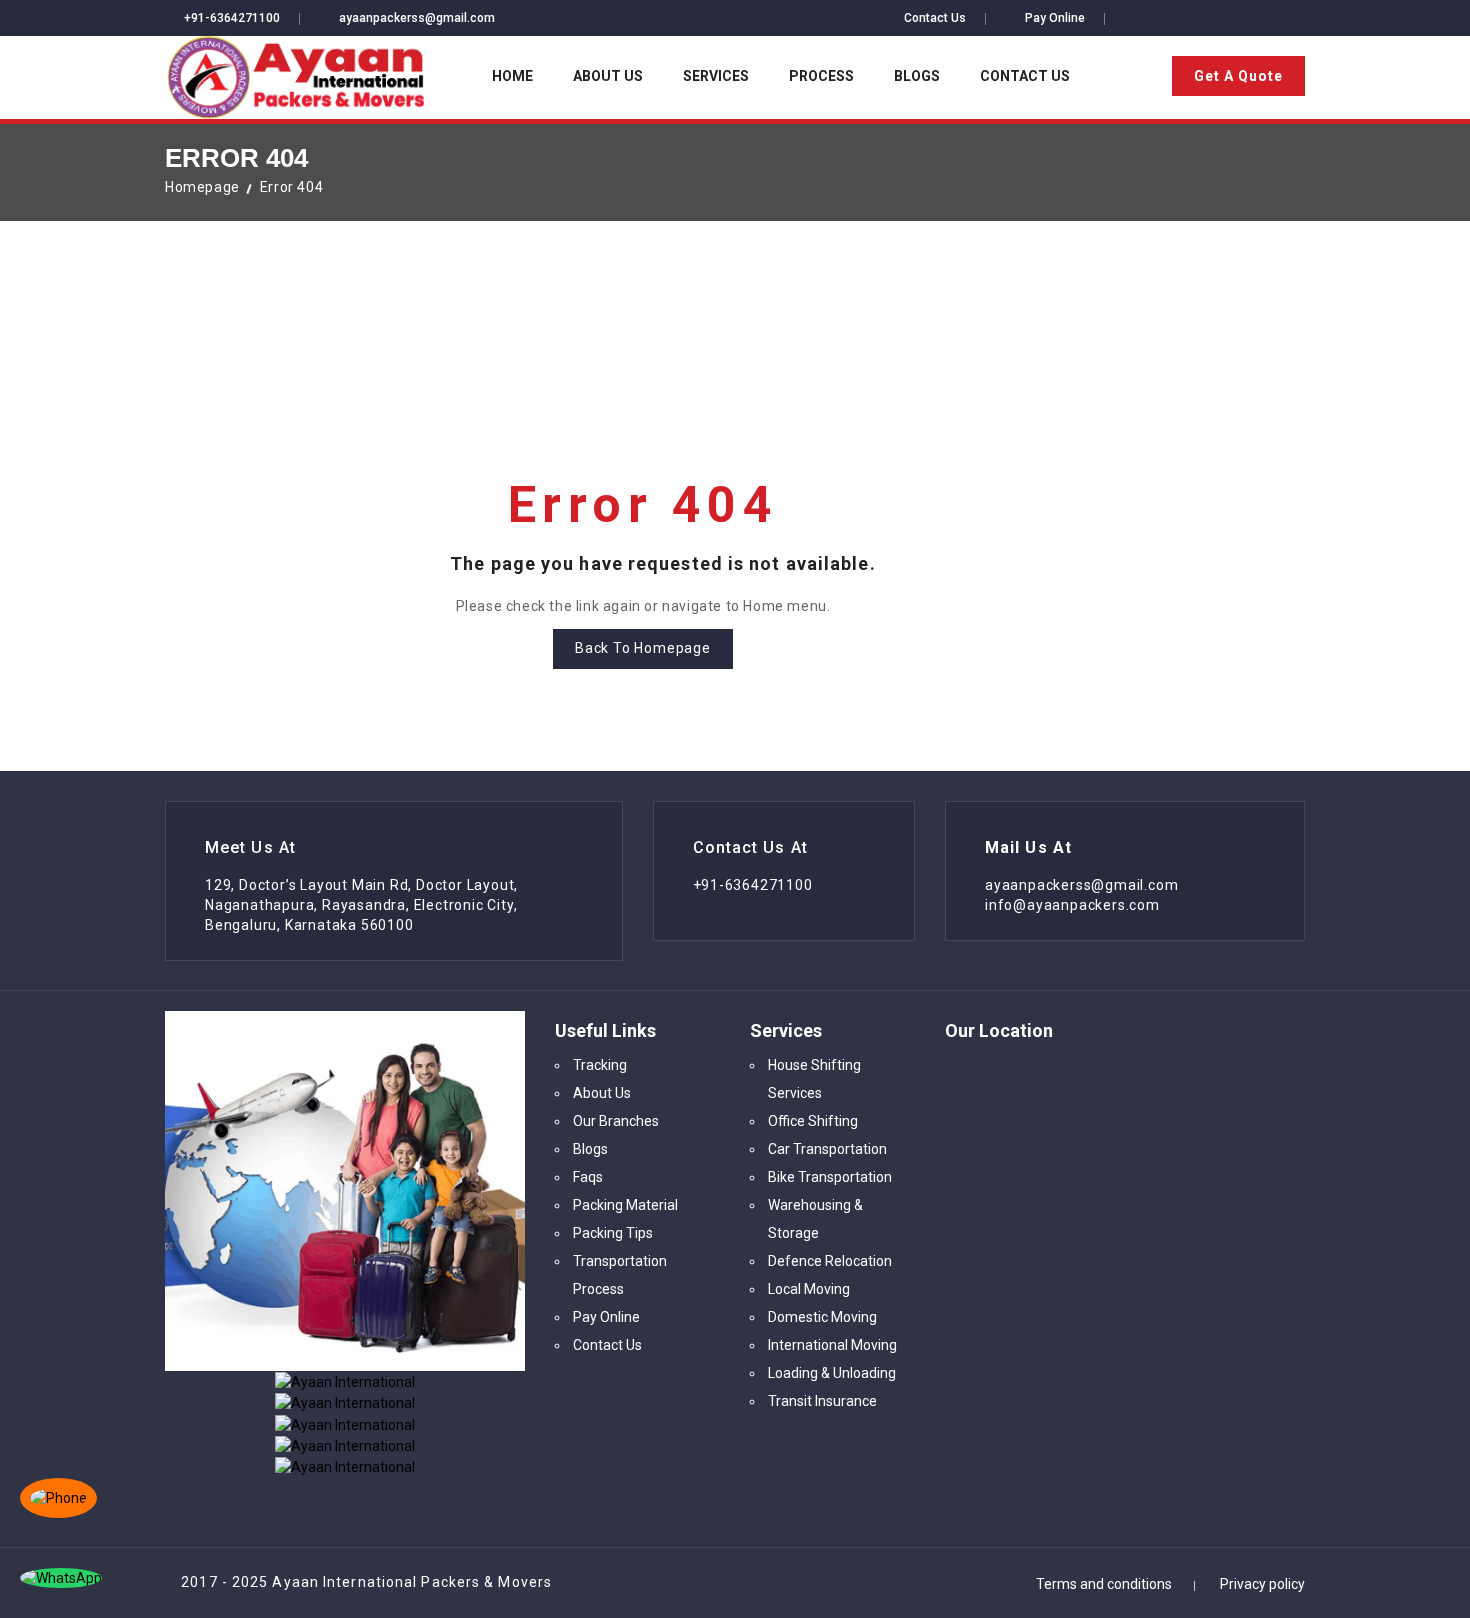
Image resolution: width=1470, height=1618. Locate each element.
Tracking (600, 1065)
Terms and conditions (1104, 1584)
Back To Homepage (643, 648)
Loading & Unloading (832, 1373)
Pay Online (1055, 18)
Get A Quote (1238, 76)
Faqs (588, 1177)
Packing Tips (613, 1233)
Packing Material (625, 1205)
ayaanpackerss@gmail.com (417, 18)
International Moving (832, 1345)
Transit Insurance (822, 1401)
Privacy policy (1262, 1584)
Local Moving (809, 1289)
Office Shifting (813, 1121)
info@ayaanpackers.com (1072, 905)
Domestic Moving (822, 1317)
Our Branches (616, 1121)
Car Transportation (827, 1149)
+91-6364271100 (232, 18)
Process (821, 76)
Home (512, 76)
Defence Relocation (830, 1261)
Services (716, 76)
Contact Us (935, 18)
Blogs (917, 76)
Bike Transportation (830, 1177)
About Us (608, 76)
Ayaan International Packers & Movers (412, 1582)
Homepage (202, 187)
